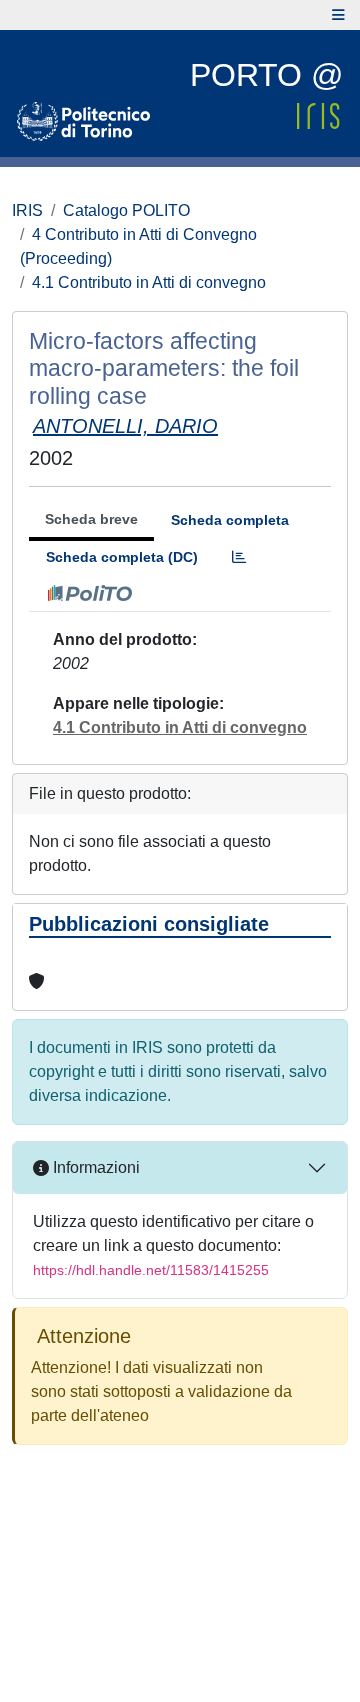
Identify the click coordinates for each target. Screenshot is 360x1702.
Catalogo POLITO (126, 210)
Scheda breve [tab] (91, 519)
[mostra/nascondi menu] (338, 15)
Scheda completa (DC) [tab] (122, 557)
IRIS (27, 210)
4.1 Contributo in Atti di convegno (149, 282)
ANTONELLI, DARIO (125, 426)
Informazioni (94, 1167)
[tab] (239, 557)
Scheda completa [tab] (230, 520)
